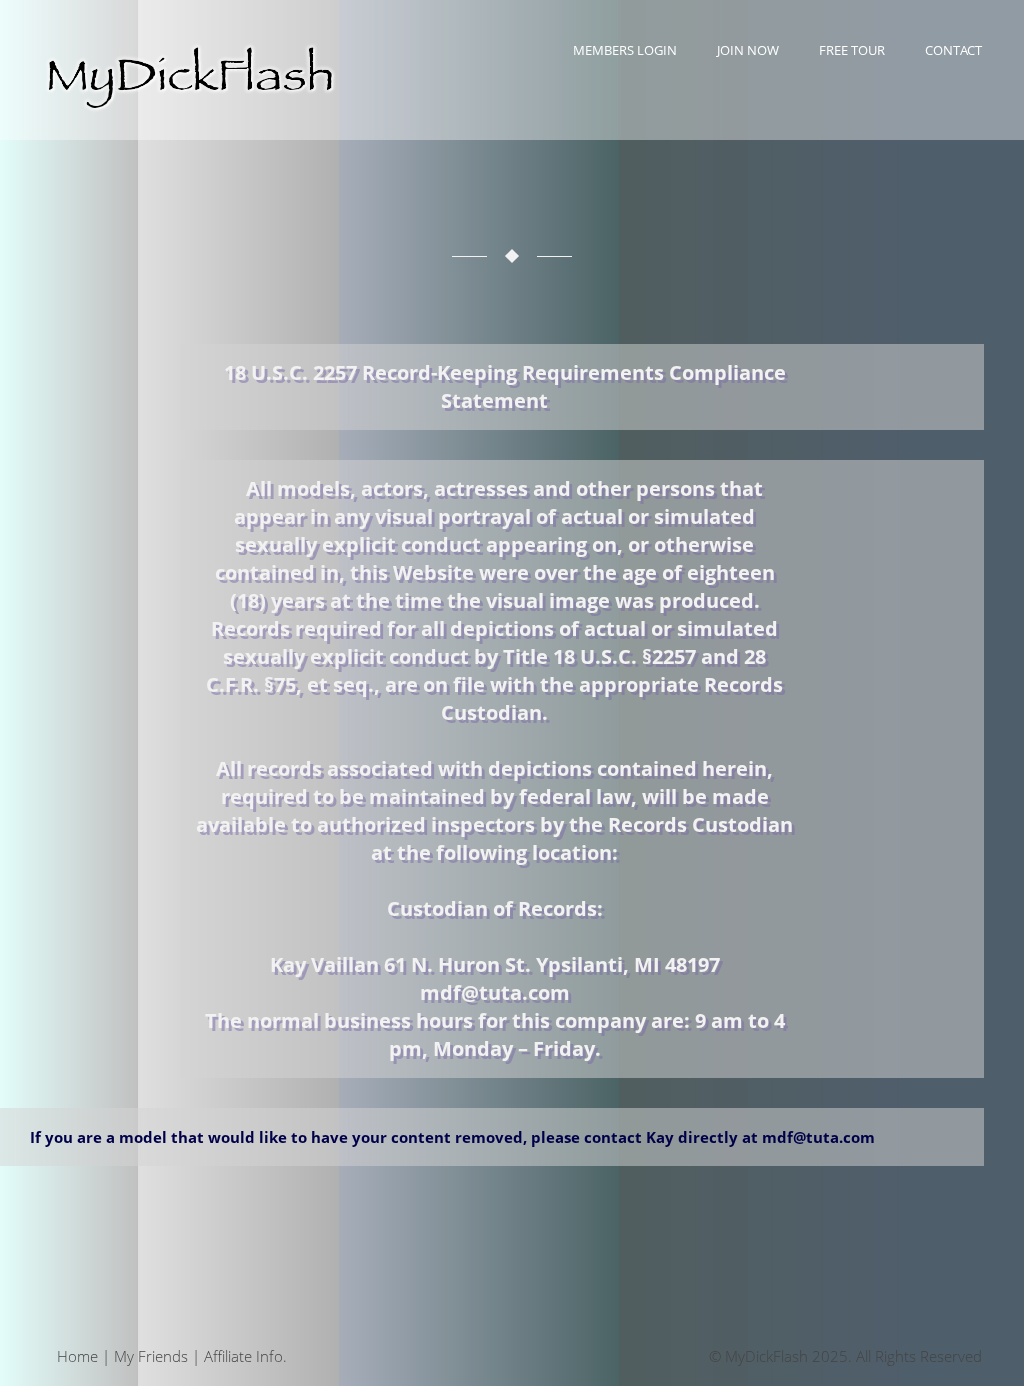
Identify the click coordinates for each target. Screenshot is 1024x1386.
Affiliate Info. (245, 1356)
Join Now (748, 50)
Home (77, 1356)
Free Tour (852, 50)
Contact (953, 50)
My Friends (151, 1356)
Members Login (625, 50)
